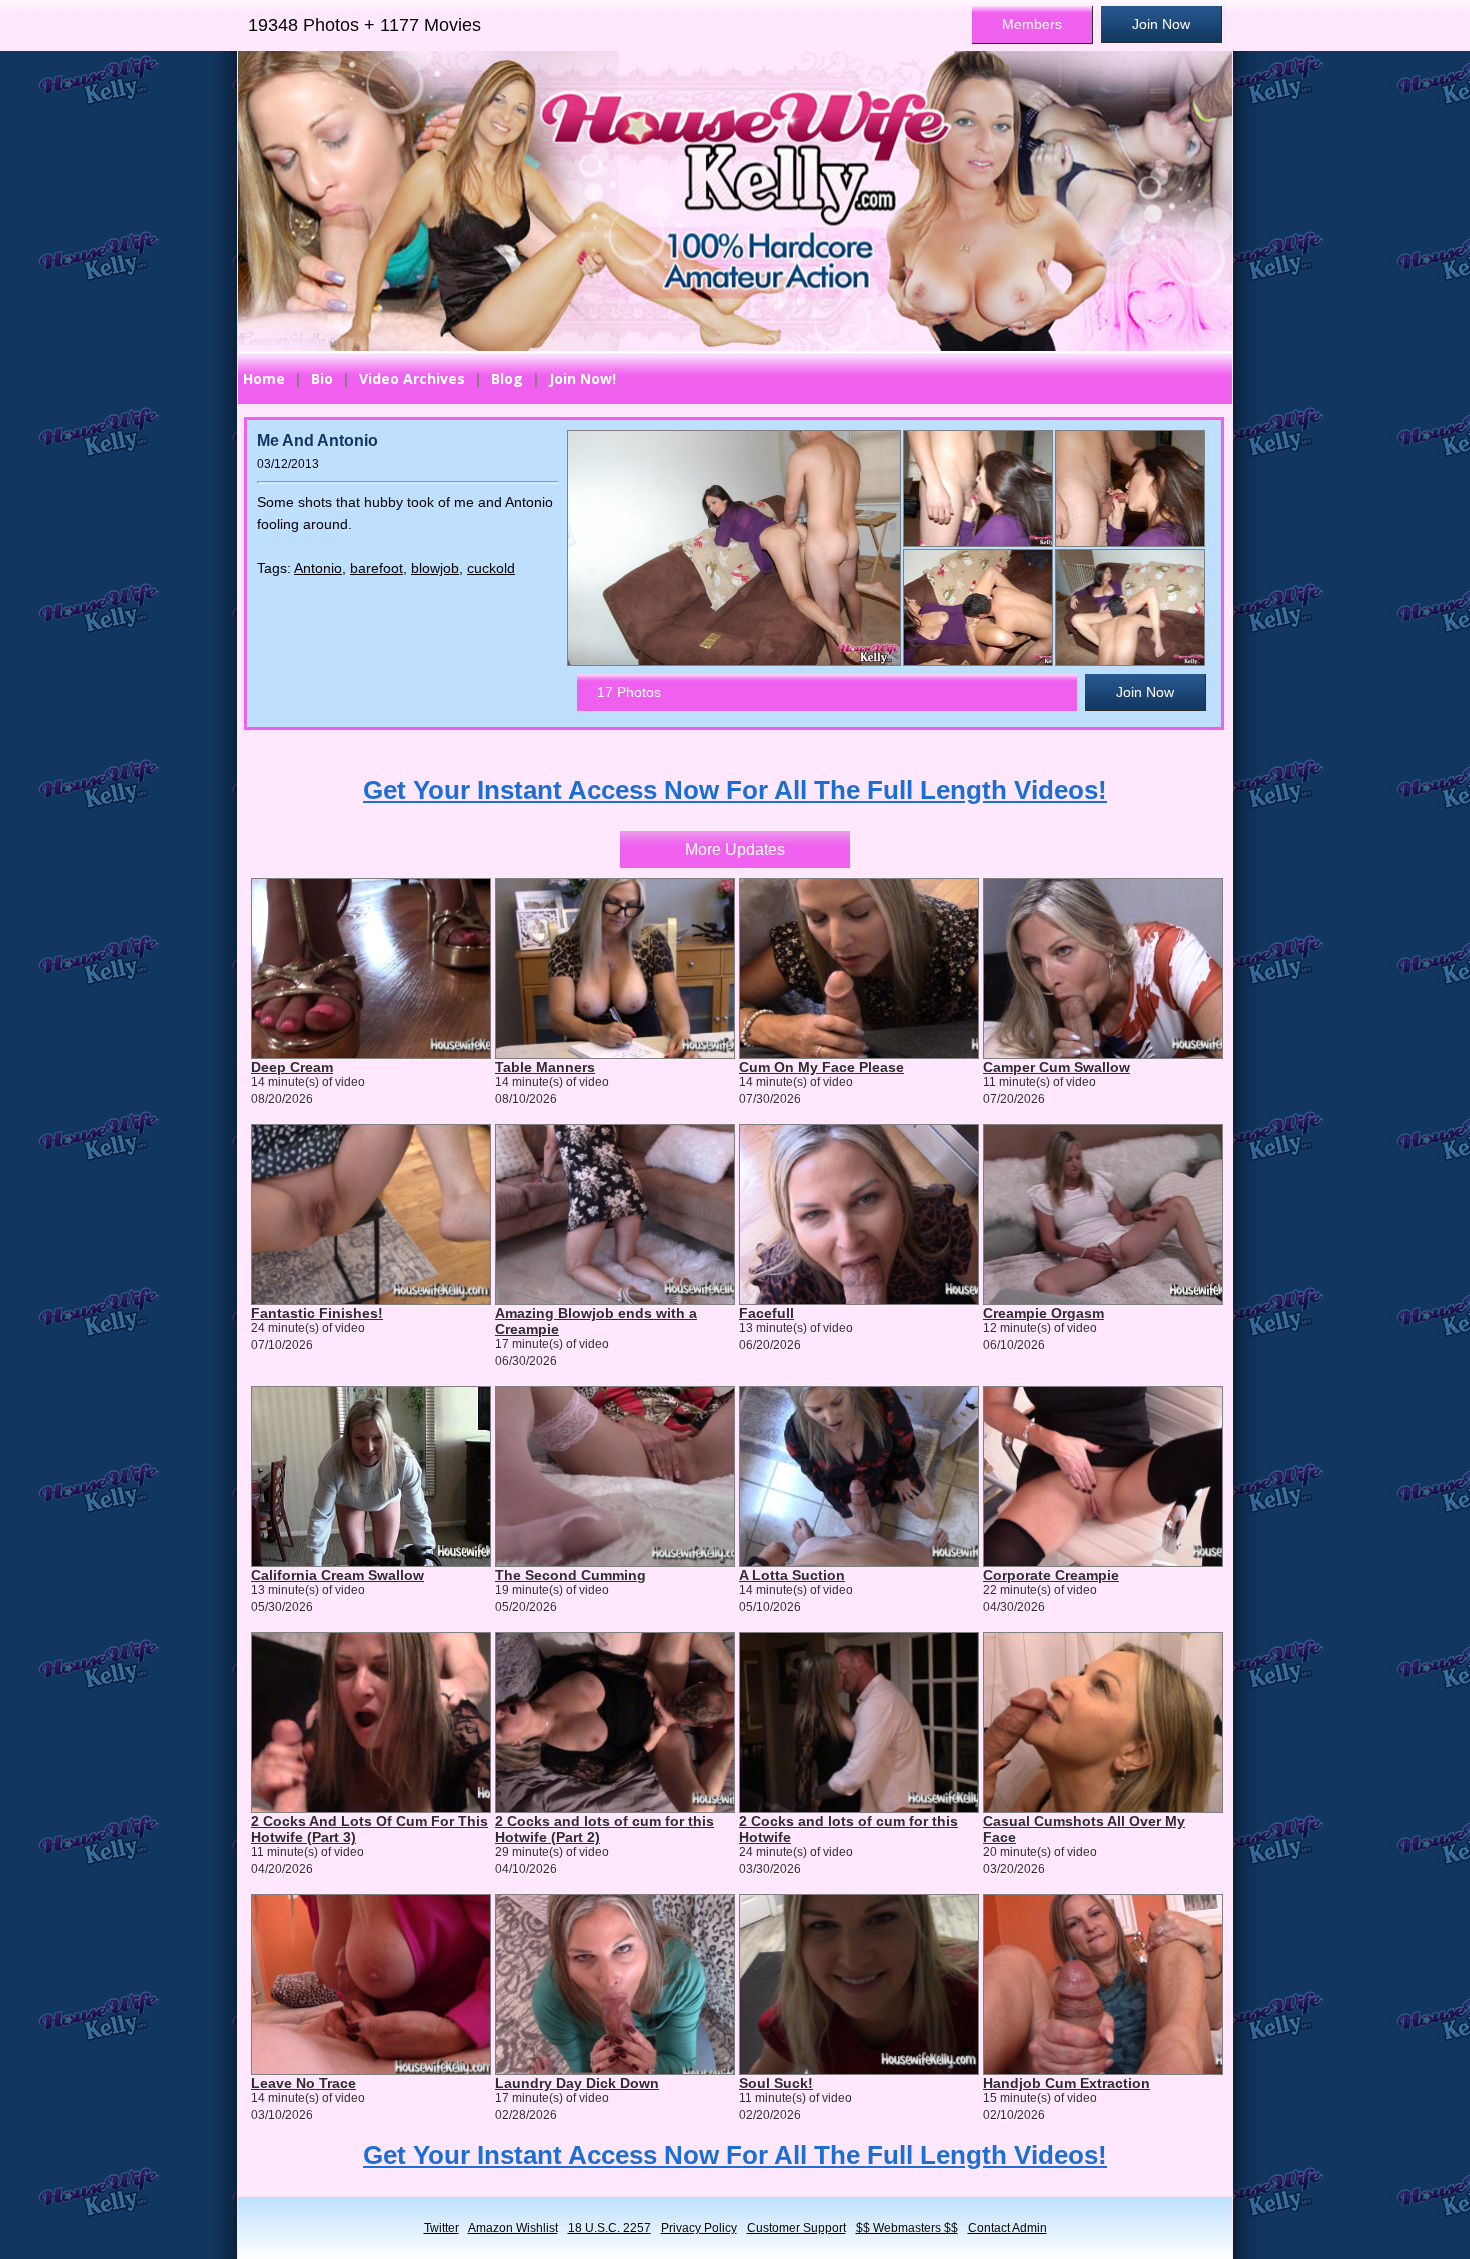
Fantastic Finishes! (317, 1313)
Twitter (441, 2228)
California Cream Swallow (337, 1575)
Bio (322, 378)
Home (264, 378)
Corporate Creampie (1051, 1575)
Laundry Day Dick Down (577, 2083)
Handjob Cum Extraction (1066, 2083)
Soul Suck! (776, 2083)
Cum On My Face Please (821, 1067)
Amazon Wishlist (513, 2228)
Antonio (318, 568)
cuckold (491, 568)
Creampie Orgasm (1043, 1313)
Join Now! (582, 378)
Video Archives (412, 378)
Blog (507, 378)
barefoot (376, 568)
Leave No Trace (303, 2083)
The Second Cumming (570, 1575)
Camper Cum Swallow (1056, 1067)
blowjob (435, 568)
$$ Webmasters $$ (907, 2228)
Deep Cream (292, 1067)
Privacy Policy (699, 2228)
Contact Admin (1007, 2228)
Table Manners (545, 1067)
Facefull (766, 1313)
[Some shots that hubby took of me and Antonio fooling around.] (977, 488)
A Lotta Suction (792, 1575)
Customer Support (796, 2228)
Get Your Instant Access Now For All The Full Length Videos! (735, 790)
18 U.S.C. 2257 (609, 2228)
